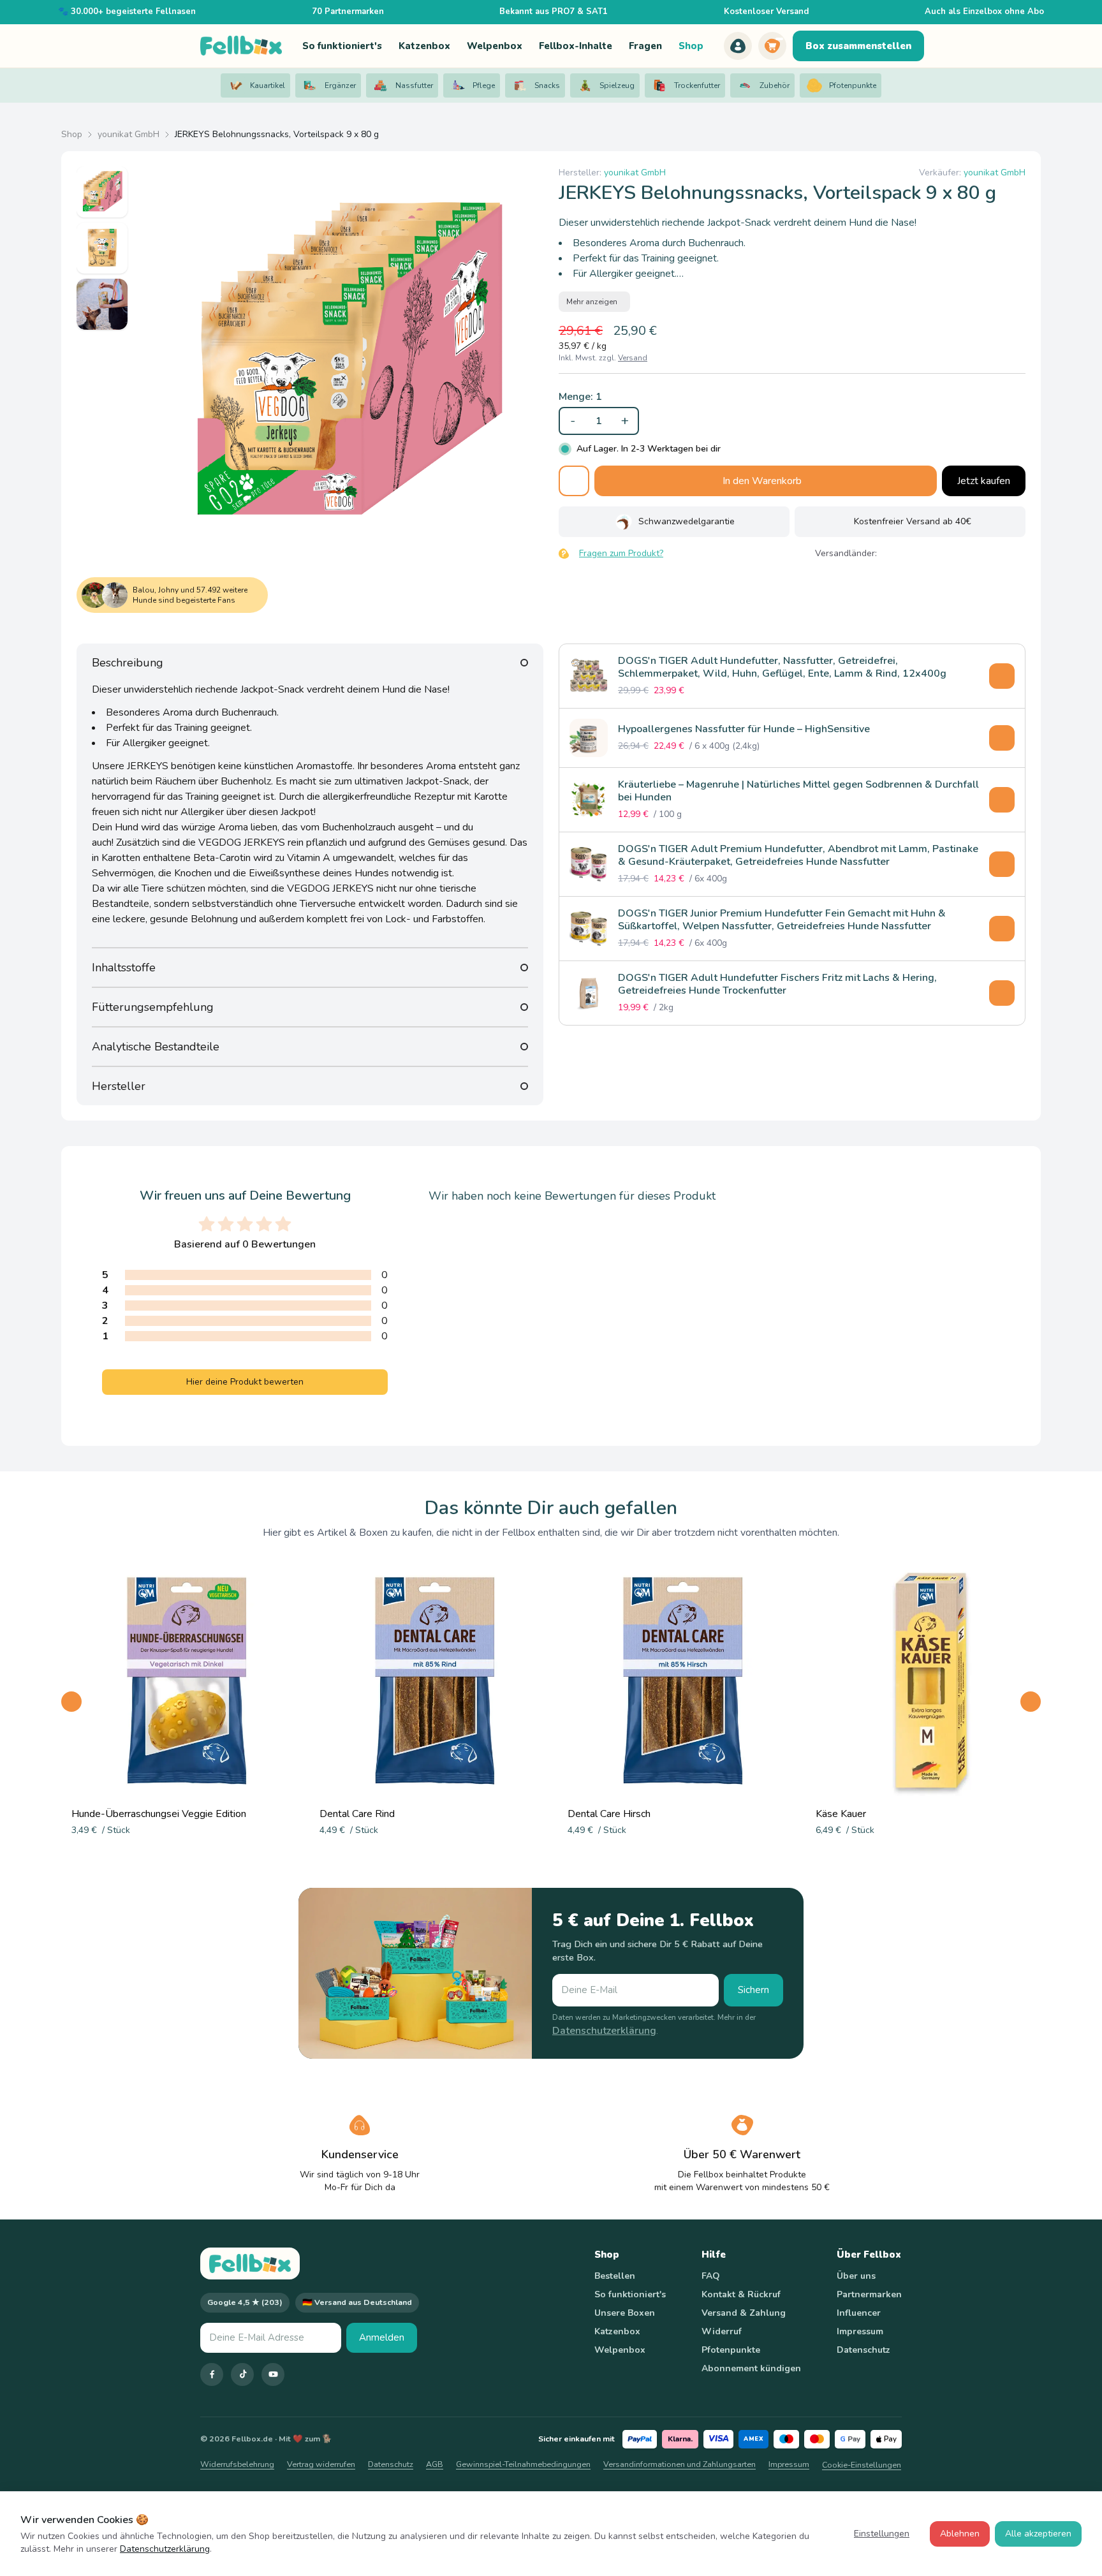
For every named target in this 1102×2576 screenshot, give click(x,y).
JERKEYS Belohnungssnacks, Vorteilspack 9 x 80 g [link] (277, 134)
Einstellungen (882, 2534)
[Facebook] (212, 2374)
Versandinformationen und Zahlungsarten (680, 2464)
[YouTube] (273, 2374)
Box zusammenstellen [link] (858, 46)
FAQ (711, 2276)
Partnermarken (869, 2294)
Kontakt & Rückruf (741, 2294)
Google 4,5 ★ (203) (245, 2302)
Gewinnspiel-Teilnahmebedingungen (523, 2464)
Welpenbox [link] (495, 46)
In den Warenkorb (762, 481)
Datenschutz (863, 2350)
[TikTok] (242, 2374)
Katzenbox (617, 2331)
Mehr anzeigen (592, 302)
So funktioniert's (630, 2294)
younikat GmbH (129, 134)
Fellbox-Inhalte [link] (576, 46)
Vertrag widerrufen (321, 2464)
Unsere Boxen (625, 2313)
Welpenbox (620, 2350)
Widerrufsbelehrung (237, 2464)
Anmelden (382, 2337)
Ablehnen (960, 2534)
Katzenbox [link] (424, 46)
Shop (72, 134)
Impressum (860, 2331)
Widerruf (722, 2331)
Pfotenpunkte (731, 2350)
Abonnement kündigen (751, 2368)
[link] (738, 46)
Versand (633, 358)
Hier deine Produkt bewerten (245, 1382)
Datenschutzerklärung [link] (604, 2031)
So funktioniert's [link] (342, 46)
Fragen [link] (645, 46)
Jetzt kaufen (984, 481)
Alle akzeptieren (1038, 2534)
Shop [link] (691, 46)
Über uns (856, 2276)
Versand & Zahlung (744, 2313)
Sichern (753, 1990)
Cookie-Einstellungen (862, 2465)
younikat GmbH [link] (635, 173)
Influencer (859, 2313)
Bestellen (615, 2276)
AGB (435, 2464)
